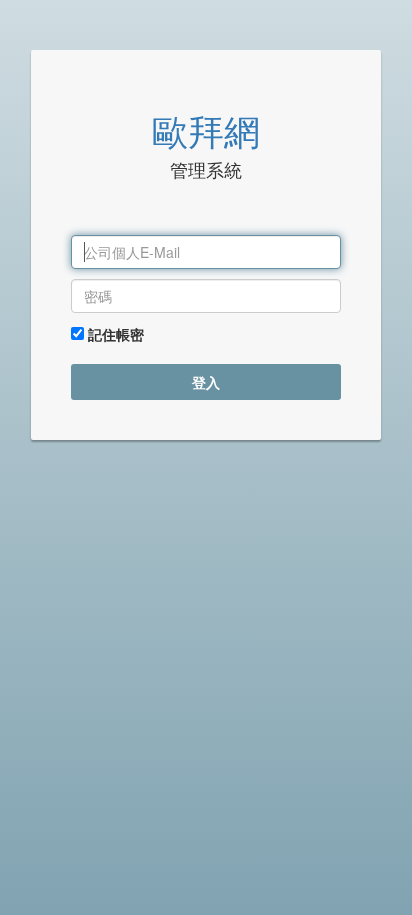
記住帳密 (114, 334)
